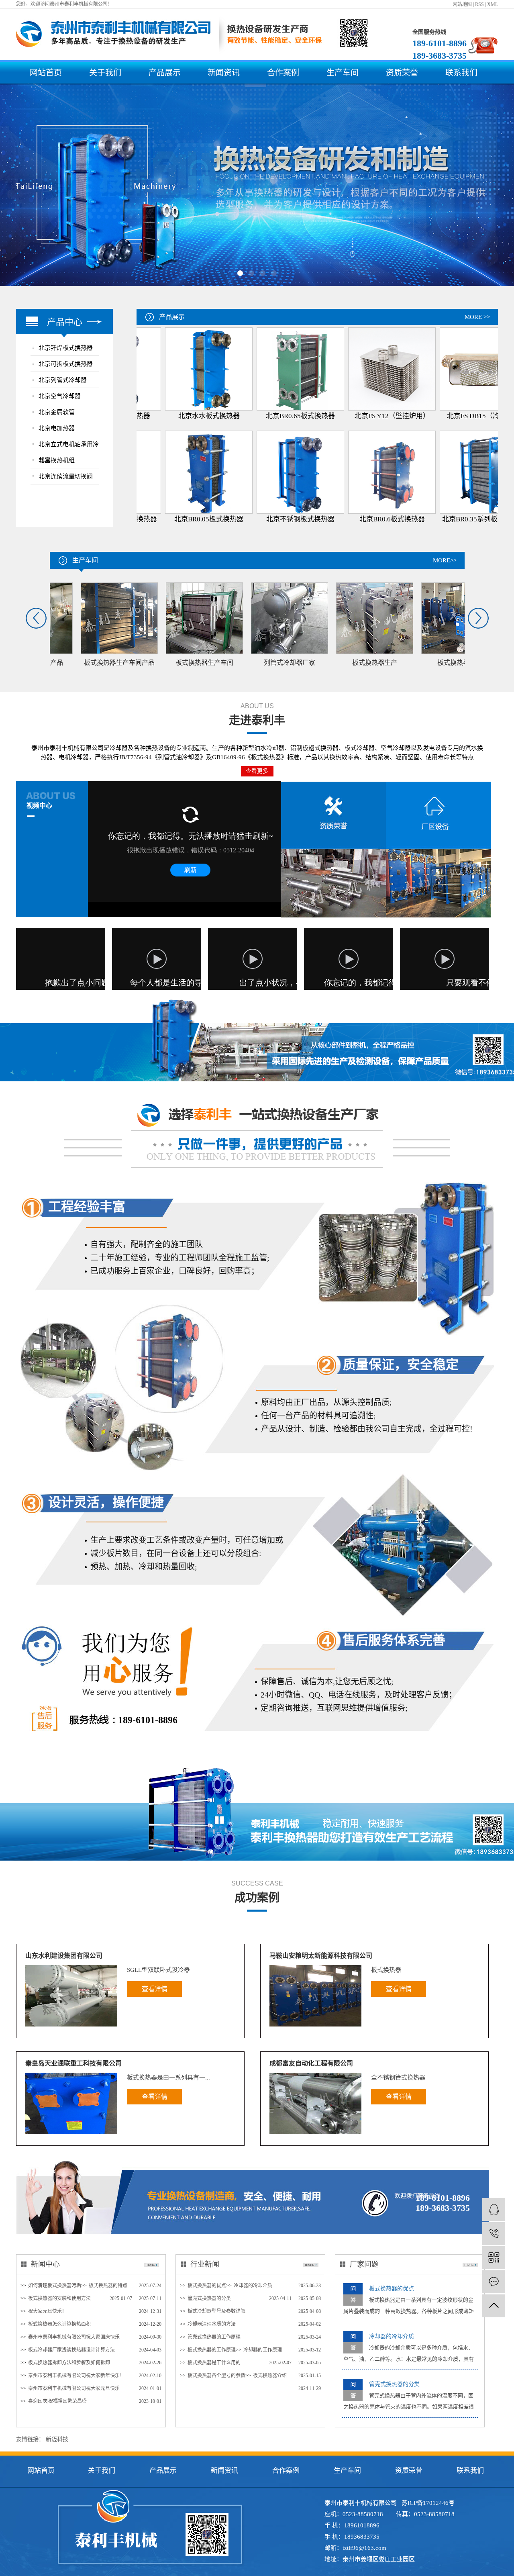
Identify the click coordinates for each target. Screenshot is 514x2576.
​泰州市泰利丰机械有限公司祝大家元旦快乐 (74, 2388)
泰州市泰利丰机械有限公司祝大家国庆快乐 (74, 2337)
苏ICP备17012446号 (428, 2503)
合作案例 (283, 73)
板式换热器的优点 (207, 2286)
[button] (240, 273)
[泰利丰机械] (494, 2209)
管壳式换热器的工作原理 (214, 2337)
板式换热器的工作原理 (212, 2350)
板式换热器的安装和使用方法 (59, 2298)
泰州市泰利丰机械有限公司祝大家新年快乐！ (76, 2376)
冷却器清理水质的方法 (212, 2324)
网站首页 (46, 73)
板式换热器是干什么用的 (214, 2363)
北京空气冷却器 (60, 396)
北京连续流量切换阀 (66, 476)
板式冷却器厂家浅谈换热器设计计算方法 (71, 2350)
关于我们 (105, 73)
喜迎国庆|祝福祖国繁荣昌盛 (57, 2401)
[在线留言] (494, 2282)
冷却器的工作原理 (263, 2350)
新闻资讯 (224, 73)
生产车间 (343, 73)
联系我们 (461, 73)
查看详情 (155, 1989)
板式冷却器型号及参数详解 (216, 2311)
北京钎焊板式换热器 (66, 348)
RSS (479, 4)
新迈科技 (57, 2439)
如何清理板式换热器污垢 (55, 2286)
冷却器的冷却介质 (253, 2286)
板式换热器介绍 (270, 2376)
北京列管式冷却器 (63, 380)
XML (493, 4)
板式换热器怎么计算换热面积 (59, 2324)
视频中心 (39, 806)
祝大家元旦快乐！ (47, 2311)
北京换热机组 (57, 460)
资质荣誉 (402, 73)
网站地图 (462, 4)
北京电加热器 (57, 428)
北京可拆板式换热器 (66, 364)
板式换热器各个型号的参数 (216, 2376)
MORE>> (445, 560)
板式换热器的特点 (108, 2286)
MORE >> (477, 317)
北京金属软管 (57, 412)
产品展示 (165, 73)
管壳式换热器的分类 (209, 2298)
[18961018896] (494, 2234)
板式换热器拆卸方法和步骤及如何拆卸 (69, 2363)
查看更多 (257, 771)
